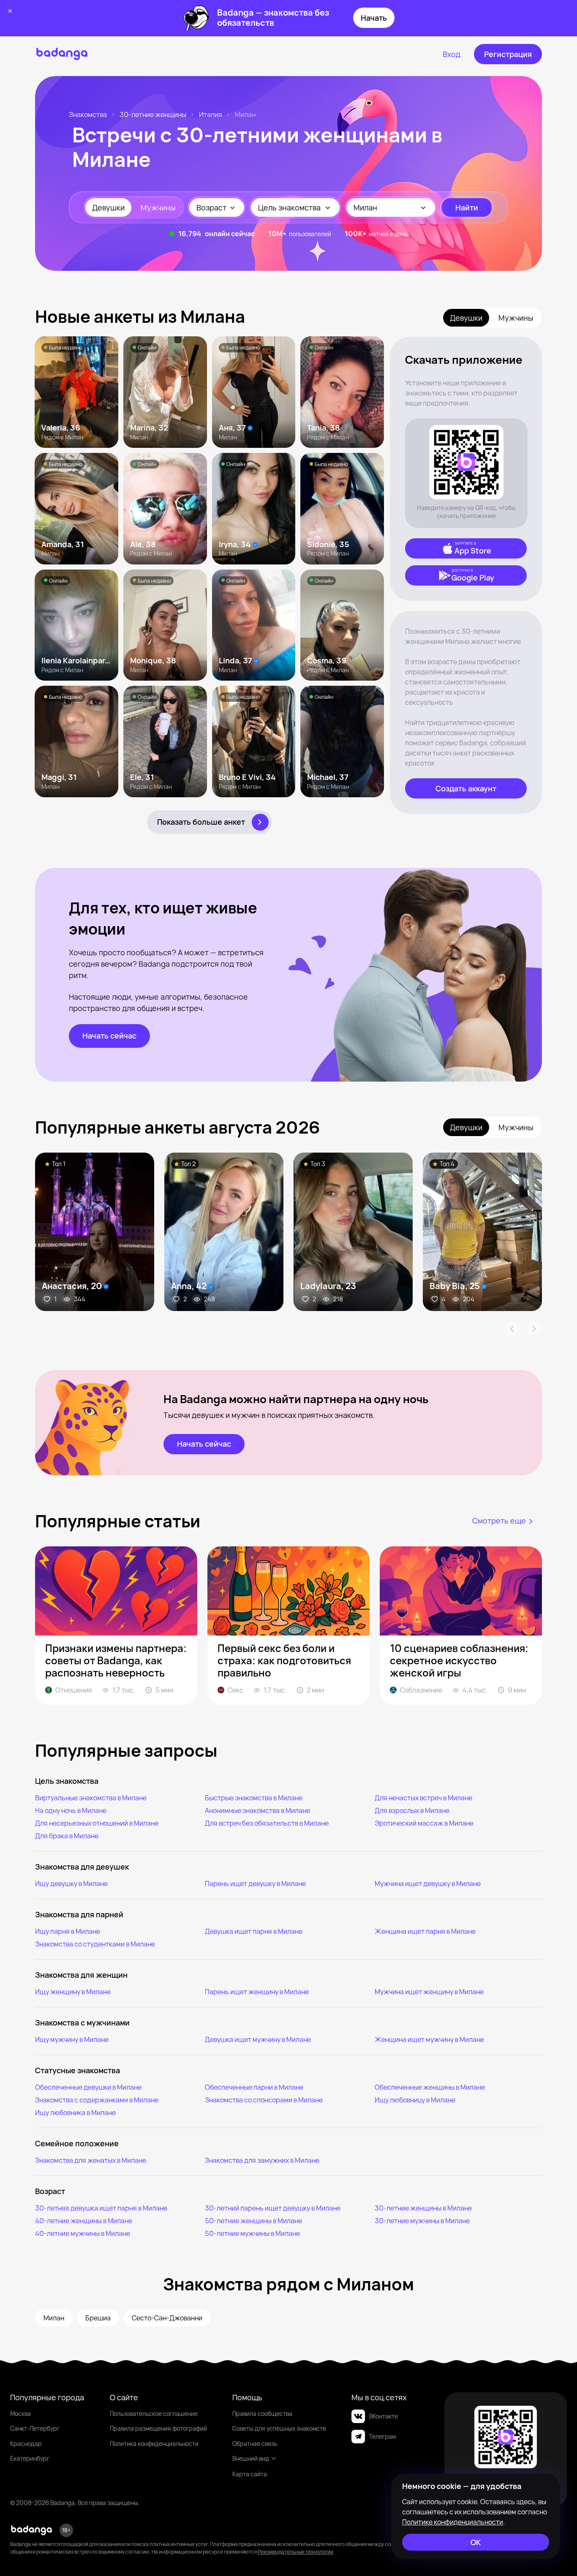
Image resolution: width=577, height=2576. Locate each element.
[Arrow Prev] (512, 1329)
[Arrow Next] (534, 1329)
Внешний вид (251, 2458)
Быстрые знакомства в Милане (254, 1798)
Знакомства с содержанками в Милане (97, 2100)
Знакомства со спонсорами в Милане (264, 2100)
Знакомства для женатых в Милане (91, 2160)
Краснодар (26, 2444)
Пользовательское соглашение (154, 2414)
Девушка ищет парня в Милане (254, 1931)
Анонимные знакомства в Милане (257, 1810)
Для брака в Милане (67, 1836)
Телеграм (382, 2436)
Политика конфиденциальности (154, 2444)
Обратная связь (255, 2444)
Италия (211, 114)
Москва (20, 2414)
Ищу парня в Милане (68, 1931)
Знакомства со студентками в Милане (95, 1944)
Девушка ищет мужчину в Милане (258, 2039)
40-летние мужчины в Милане (83, 2233)
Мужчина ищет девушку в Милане (428, 1884)
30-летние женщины (153, 114)
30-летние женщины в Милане (423, 2208)
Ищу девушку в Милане (71, 1884)
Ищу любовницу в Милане (415, 2100)
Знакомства (88, 114)
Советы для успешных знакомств (279, 2428)
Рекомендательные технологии (295, 2552)
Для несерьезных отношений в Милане (97, 1823)
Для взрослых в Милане (412, 1810)
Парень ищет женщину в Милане (257, 1992)
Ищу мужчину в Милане (72, 2039)
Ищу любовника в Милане (75, 2113)
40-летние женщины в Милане (84, 2221)
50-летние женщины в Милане (253, 2221)
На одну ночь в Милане (71, 1810)
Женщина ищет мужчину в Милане (429, 2039)
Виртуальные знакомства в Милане (91, 1798)
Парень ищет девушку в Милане (255, 1884)
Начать (374, 18)
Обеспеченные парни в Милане (254, 2087)
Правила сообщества (262, 2414)
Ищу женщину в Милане (73, 1992)
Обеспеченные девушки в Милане (88, 2087)
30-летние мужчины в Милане (422, 2221)
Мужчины (158, 207)
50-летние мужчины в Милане (252, 2233)
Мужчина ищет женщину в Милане (429, 1992)
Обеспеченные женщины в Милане (430, 2087)
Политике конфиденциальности (453, 2522)
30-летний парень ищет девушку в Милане (273, 2208)
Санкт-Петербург (35, 2428)
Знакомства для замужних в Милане (262, 2160)
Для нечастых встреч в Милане (423, 1798)
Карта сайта (250, 2474)
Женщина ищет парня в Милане (425, 1931)
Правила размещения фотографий (158, 2428)
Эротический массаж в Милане (424, 1823)
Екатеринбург (30, 2458)
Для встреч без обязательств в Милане (267, 1823)
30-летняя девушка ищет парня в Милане (101, 2208)
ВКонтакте (384, 2416)
